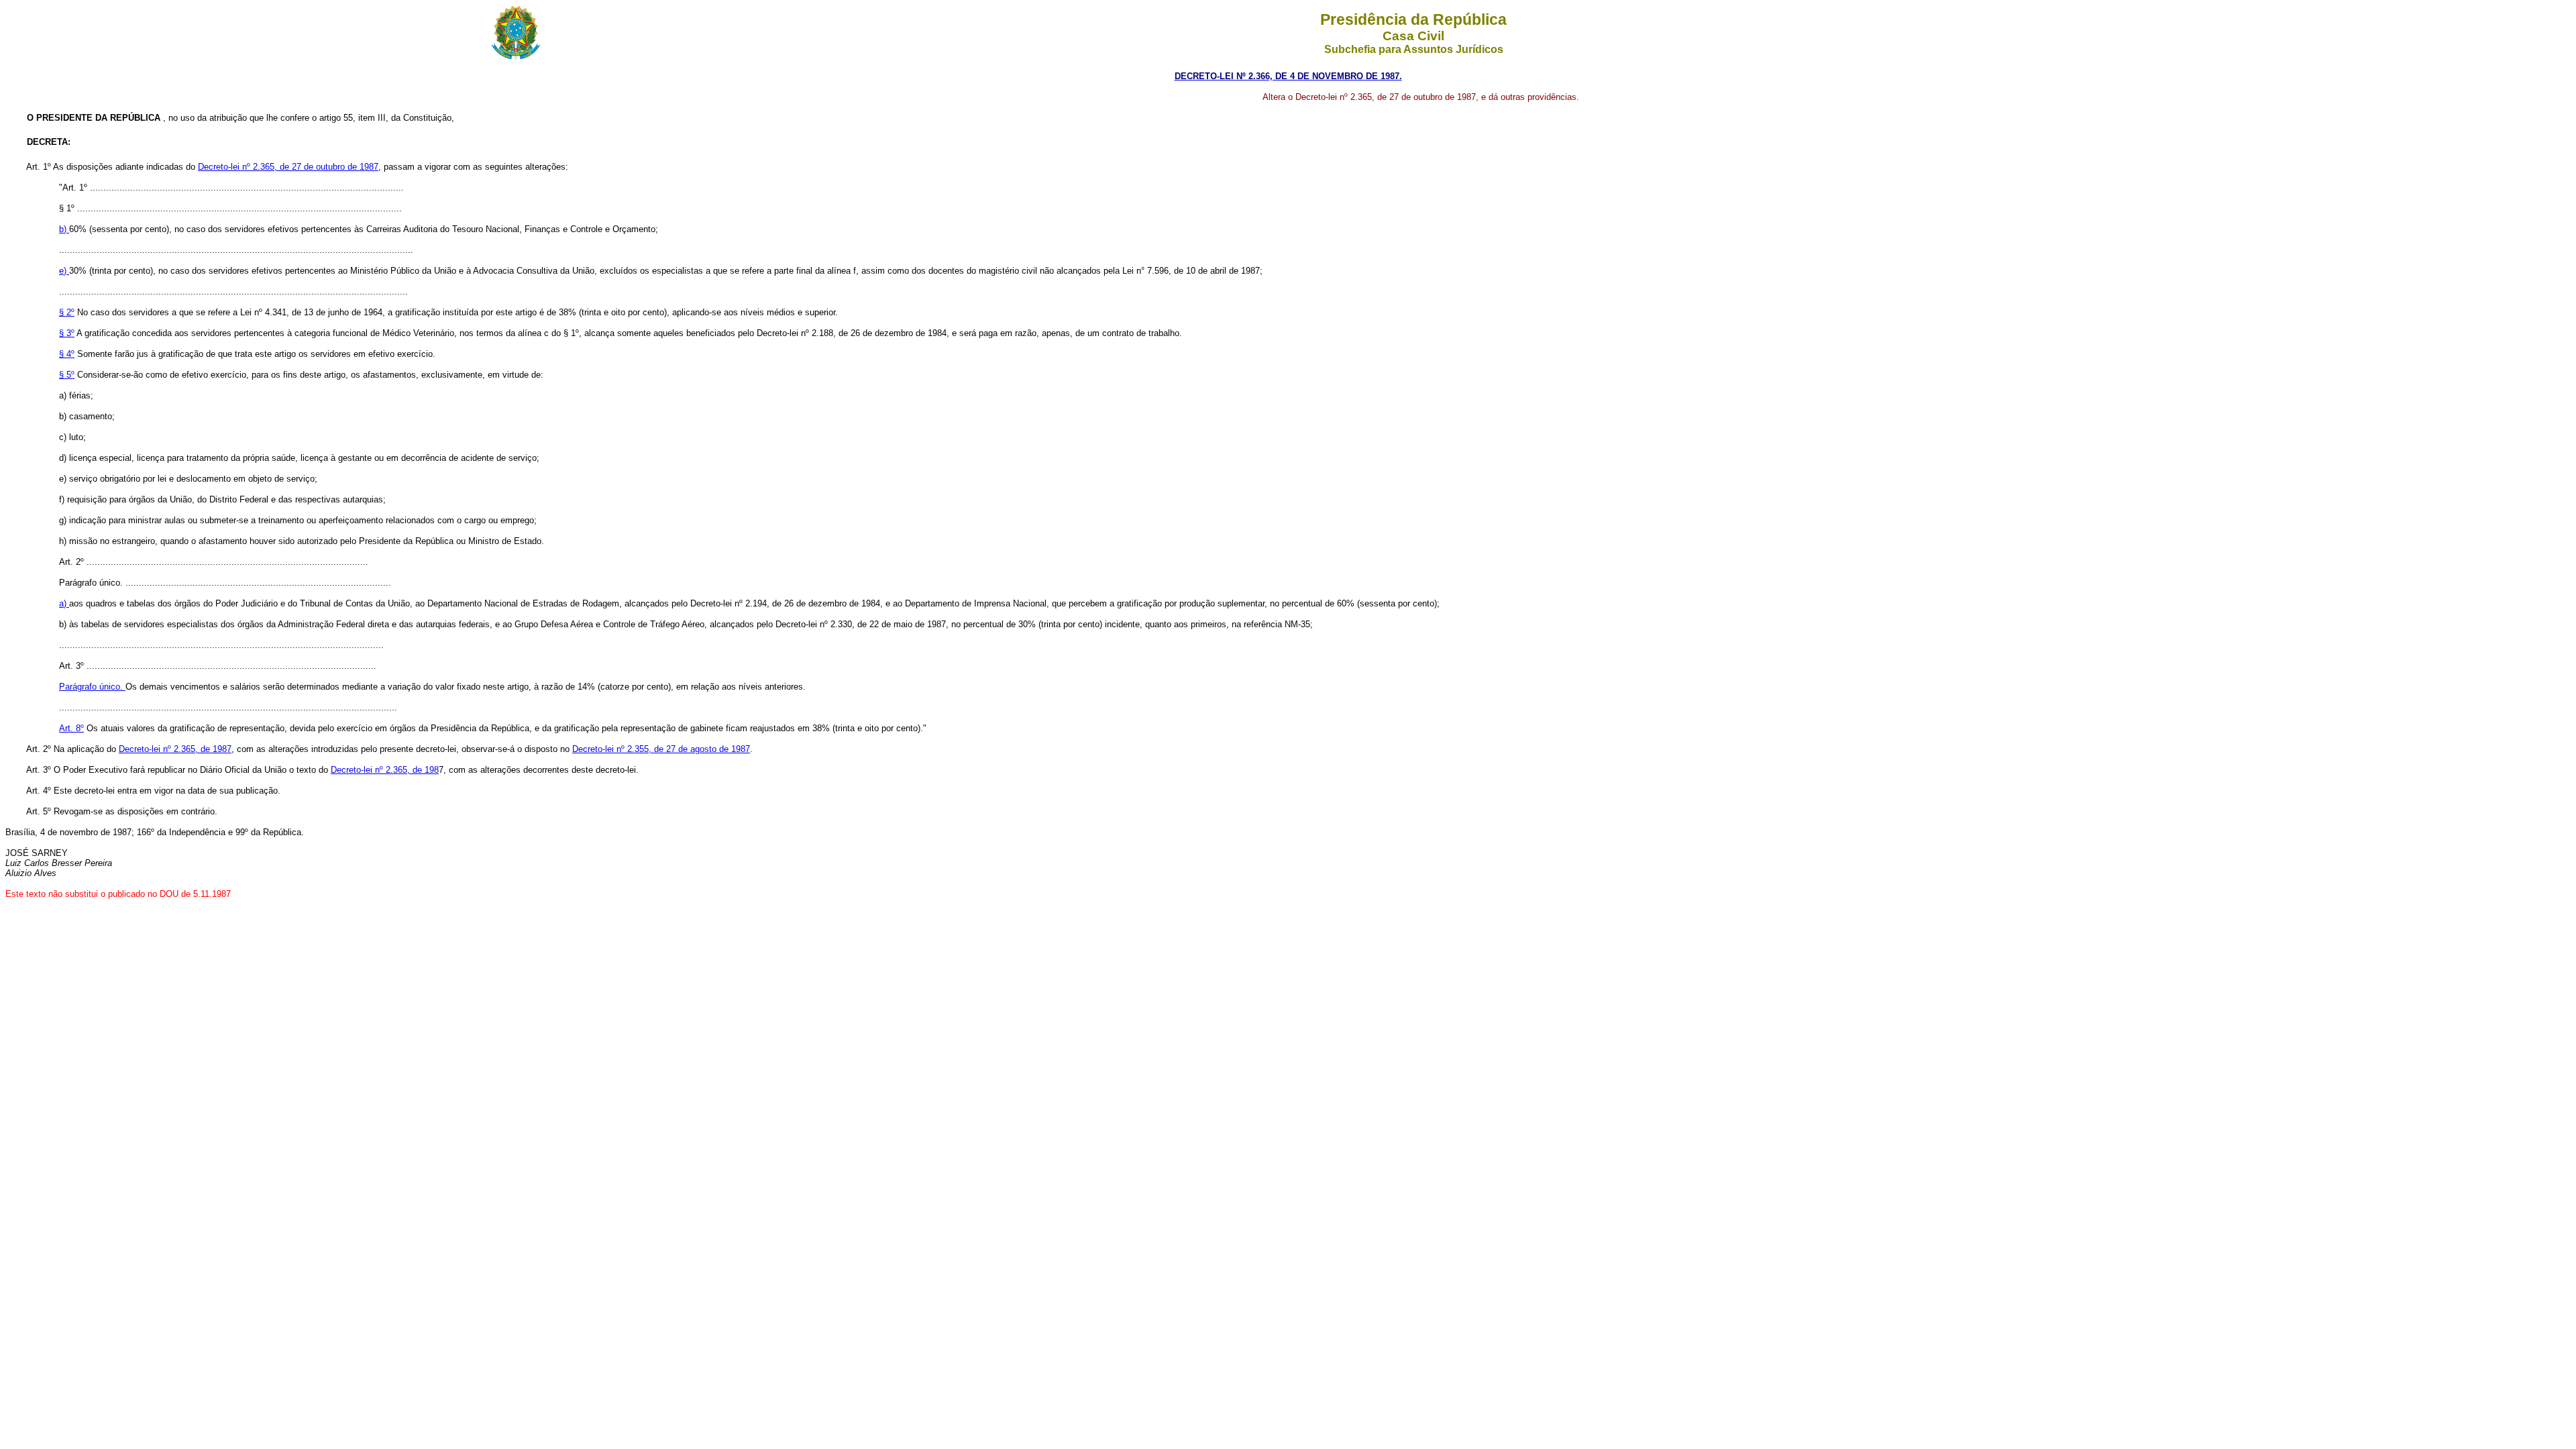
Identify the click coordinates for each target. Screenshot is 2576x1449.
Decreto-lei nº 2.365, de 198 (385, 770)
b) (64, 229)
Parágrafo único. (92, 687)
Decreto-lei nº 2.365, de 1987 (175, 749)
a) (64, 603)
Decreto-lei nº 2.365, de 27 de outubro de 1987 (288, 167)
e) (64, 271)
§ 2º (67, 312)
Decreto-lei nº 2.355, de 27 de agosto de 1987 (661, 749)
